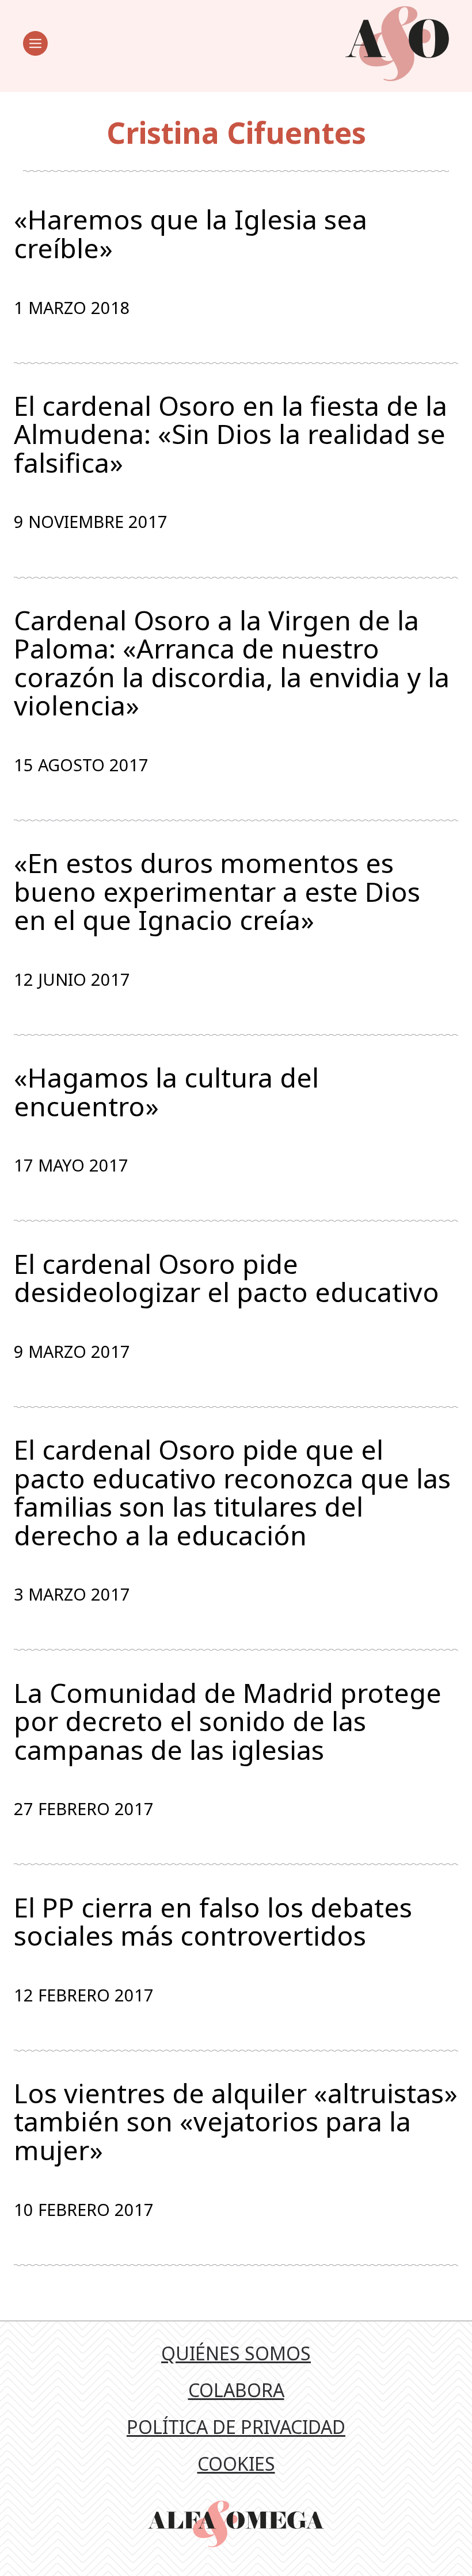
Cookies (236, 2464)
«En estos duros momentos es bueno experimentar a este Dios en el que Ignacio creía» (217, 892)
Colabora (236, 2390)
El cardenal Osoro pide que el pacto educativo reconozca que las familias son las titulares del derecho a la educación (232, 1492)
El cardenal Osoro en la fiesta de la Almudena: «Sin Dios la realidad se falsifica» (231, 435)
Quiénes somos (236, 2353)
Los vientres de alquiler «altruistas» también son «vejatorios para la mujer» (236, 2122)
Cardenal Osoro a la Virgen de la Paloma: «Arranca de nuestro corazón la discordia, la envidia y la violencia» (232, 663)
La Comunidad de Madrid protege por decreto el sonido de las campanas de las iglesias (228, 1722)
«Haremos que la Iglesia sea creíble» (191, 234)
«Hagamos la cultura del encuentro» (166, 1092)
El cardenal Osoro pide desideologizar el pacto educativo (227, 1278)
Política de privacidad (236, 2427)
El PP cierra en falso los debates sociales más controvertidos (213, 1922)
